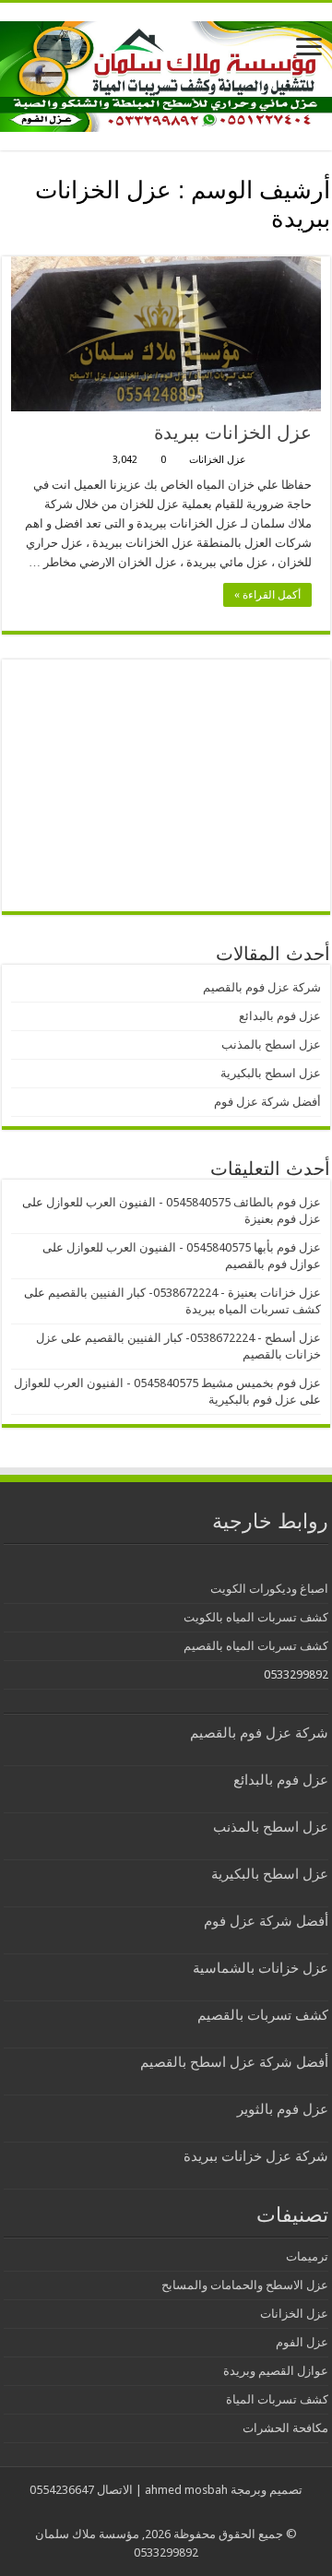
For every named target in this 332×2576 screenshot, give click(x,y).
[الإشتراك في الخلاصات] (7, 246)
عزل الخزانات (218, 460)
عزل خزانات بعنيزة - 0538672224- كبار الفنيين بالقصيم (184, 1293)
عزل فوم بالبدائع (280, 1016)
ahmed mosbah (186, 2490)
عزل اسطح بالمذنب (271, 1045)
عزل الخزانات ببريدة (233, 433)
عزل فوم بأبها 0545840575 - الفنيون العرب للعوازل (194, 1247)
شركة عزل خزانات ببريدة (256, 2156)
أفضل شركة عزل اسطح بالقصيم (234, 2062)
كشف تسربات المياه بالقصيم (256, 1646)
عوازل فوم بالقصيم (273, 1264)
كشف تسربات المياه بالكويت (256, 1617)
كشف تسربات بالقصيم (263, 2015)
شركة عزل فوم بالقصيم (262, 987)
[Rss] (180, 2512)
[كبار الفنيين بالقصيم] (166, 73)
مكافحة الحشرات (285, 2428)
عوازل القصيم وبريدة (276, 2371)
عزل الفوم (302, 2342)
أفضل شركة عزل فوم (267, 1102)
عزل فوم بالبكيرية (253, 1400)
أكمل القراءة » (267, 595)
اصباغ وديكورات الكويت (269, 1589)
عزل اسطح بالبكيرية (271, 1073)
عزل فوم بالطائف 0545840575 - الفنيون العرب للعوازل (184, 1202)
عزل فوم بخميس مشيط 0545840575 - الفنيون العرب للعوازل (167, 1383)
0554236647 (62, 2490)
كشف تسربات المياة (277, 2399)
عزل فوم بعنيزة (283, 1219)
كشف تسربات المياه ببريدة (253, 1309)
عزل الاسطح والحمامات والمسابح (245, 2285)
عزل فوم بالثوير (283, 2109)
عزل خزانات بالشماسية (261, 1968)
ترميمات (307, 2256)
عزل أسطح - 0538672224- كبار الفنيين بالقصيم (203, 1338)
